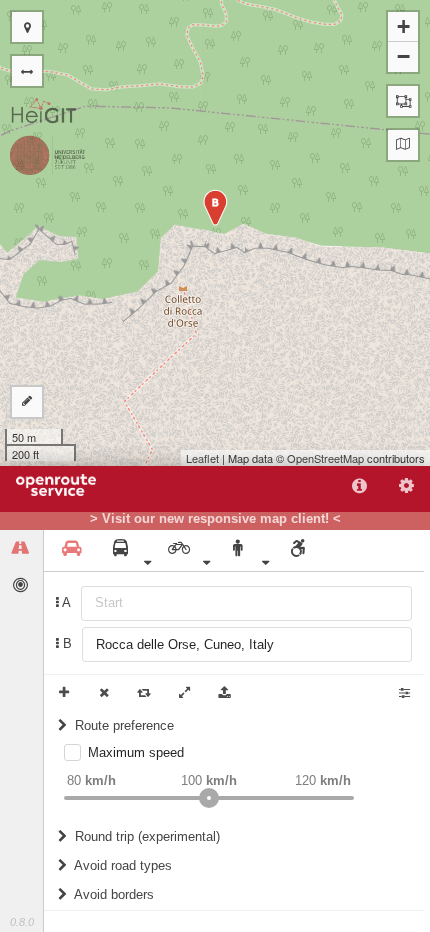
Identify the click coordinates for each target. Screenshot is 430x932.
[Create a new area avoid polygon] (403, 101)
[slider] (209, 798)
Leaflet (202, 458)
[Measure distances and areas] (27, 402)
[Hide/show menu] (27, 71)
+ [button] (403, 26)
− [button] (403, 56)
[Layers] (403, 145)
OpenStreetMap (325, 458)
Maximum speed (136, 752)
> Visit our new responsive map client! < (215, 519)
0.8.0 (22, 922)
